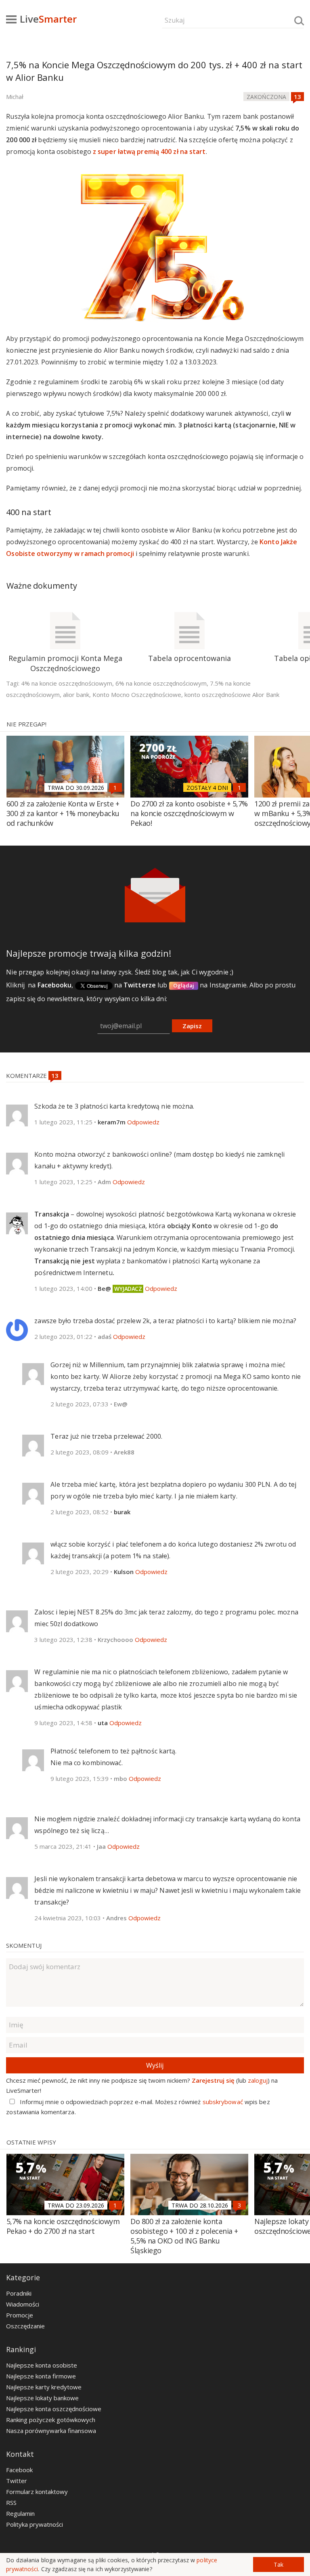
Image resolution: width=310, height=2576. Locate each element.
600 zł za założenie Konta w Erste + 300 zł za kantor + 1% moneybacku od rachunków (63, 813)
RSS (11, 2502)
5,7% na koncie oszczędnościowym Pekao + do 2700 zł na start (63, 2226)
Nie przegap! (26, 724)
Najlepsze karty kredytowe (44, 2387)
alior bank (76, 695)
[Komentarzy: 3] (239, 2205)
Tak (279, 2564)
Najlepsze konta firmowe (41, 2376)
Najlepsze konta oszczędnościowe (54, 2409)
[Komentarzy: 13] (297, 97)
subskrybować (223, 2102)
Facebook (19, 2470)
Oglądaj (184, 985)
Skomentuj (24, 1945)
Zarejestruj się (213, 2080)
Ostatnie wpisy (31, 2142)
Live (48, 19)
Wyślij (155, 2065)
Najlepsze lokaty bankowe (42, 2398)
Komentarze (27, 1075)
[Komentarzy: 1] (115, 787)
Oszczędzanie (25, 2326)
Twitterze (140, 985)
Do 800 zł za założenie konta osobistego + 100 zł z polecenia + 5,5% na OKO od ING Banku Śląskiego (184, 2236)
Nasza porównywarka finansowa (51, 2431)
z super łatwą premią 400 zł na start (149, 152)
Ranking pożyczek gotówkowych (51, 2420)
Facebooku (55, 985)
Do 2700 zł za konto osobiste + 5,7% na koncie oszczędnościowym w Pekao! (189, 813)
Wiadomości (23, 2304)
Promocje (20, 2315)
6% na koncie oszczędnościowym (161, 683)
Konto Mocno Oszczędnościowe (137, 695)
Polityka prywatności (35, 2524)
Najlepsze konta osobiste (42, 2365)
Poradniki (19, 2293)
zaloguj (258, 2080)
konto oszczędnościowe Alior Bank (232, 695)
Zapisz (192, 1026)
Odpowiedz (143, 1122)
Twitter (17, 2481)
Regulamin (20, 2513)
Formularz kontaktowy (37, 2492)
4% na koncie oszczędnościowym (67, 683)
